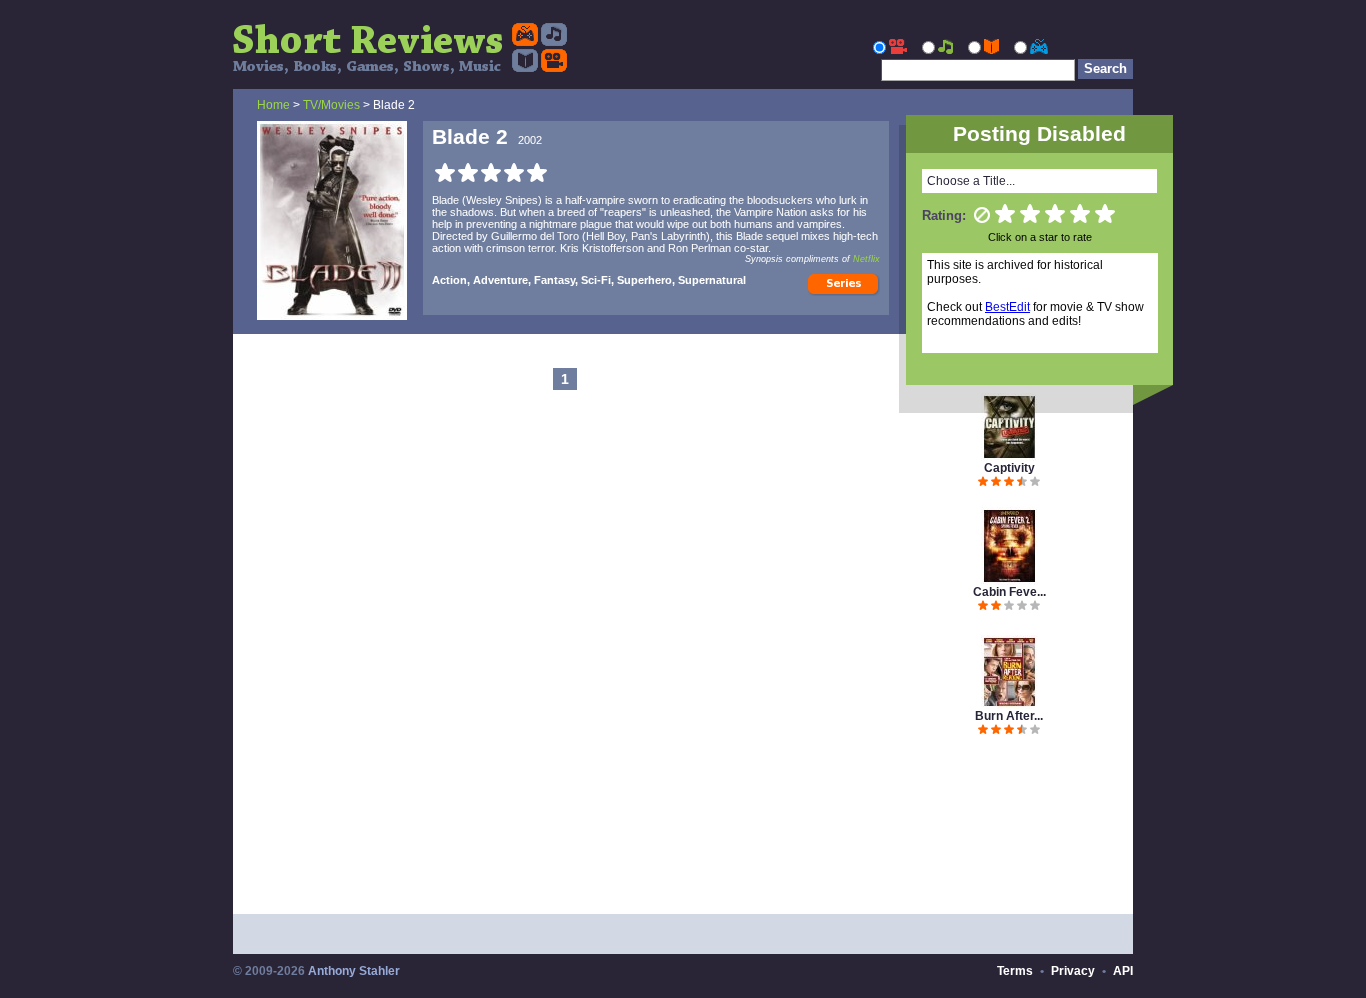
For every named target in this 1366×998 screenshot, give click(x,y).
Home (273, 105)
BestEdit (1007, 307)
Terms (1015, 971)
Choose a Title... (971, 181)
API (1123, 971)
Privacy (1073, 971)
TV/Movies (331, 105)
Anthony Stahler (354, 971)
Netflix (866, 259)
